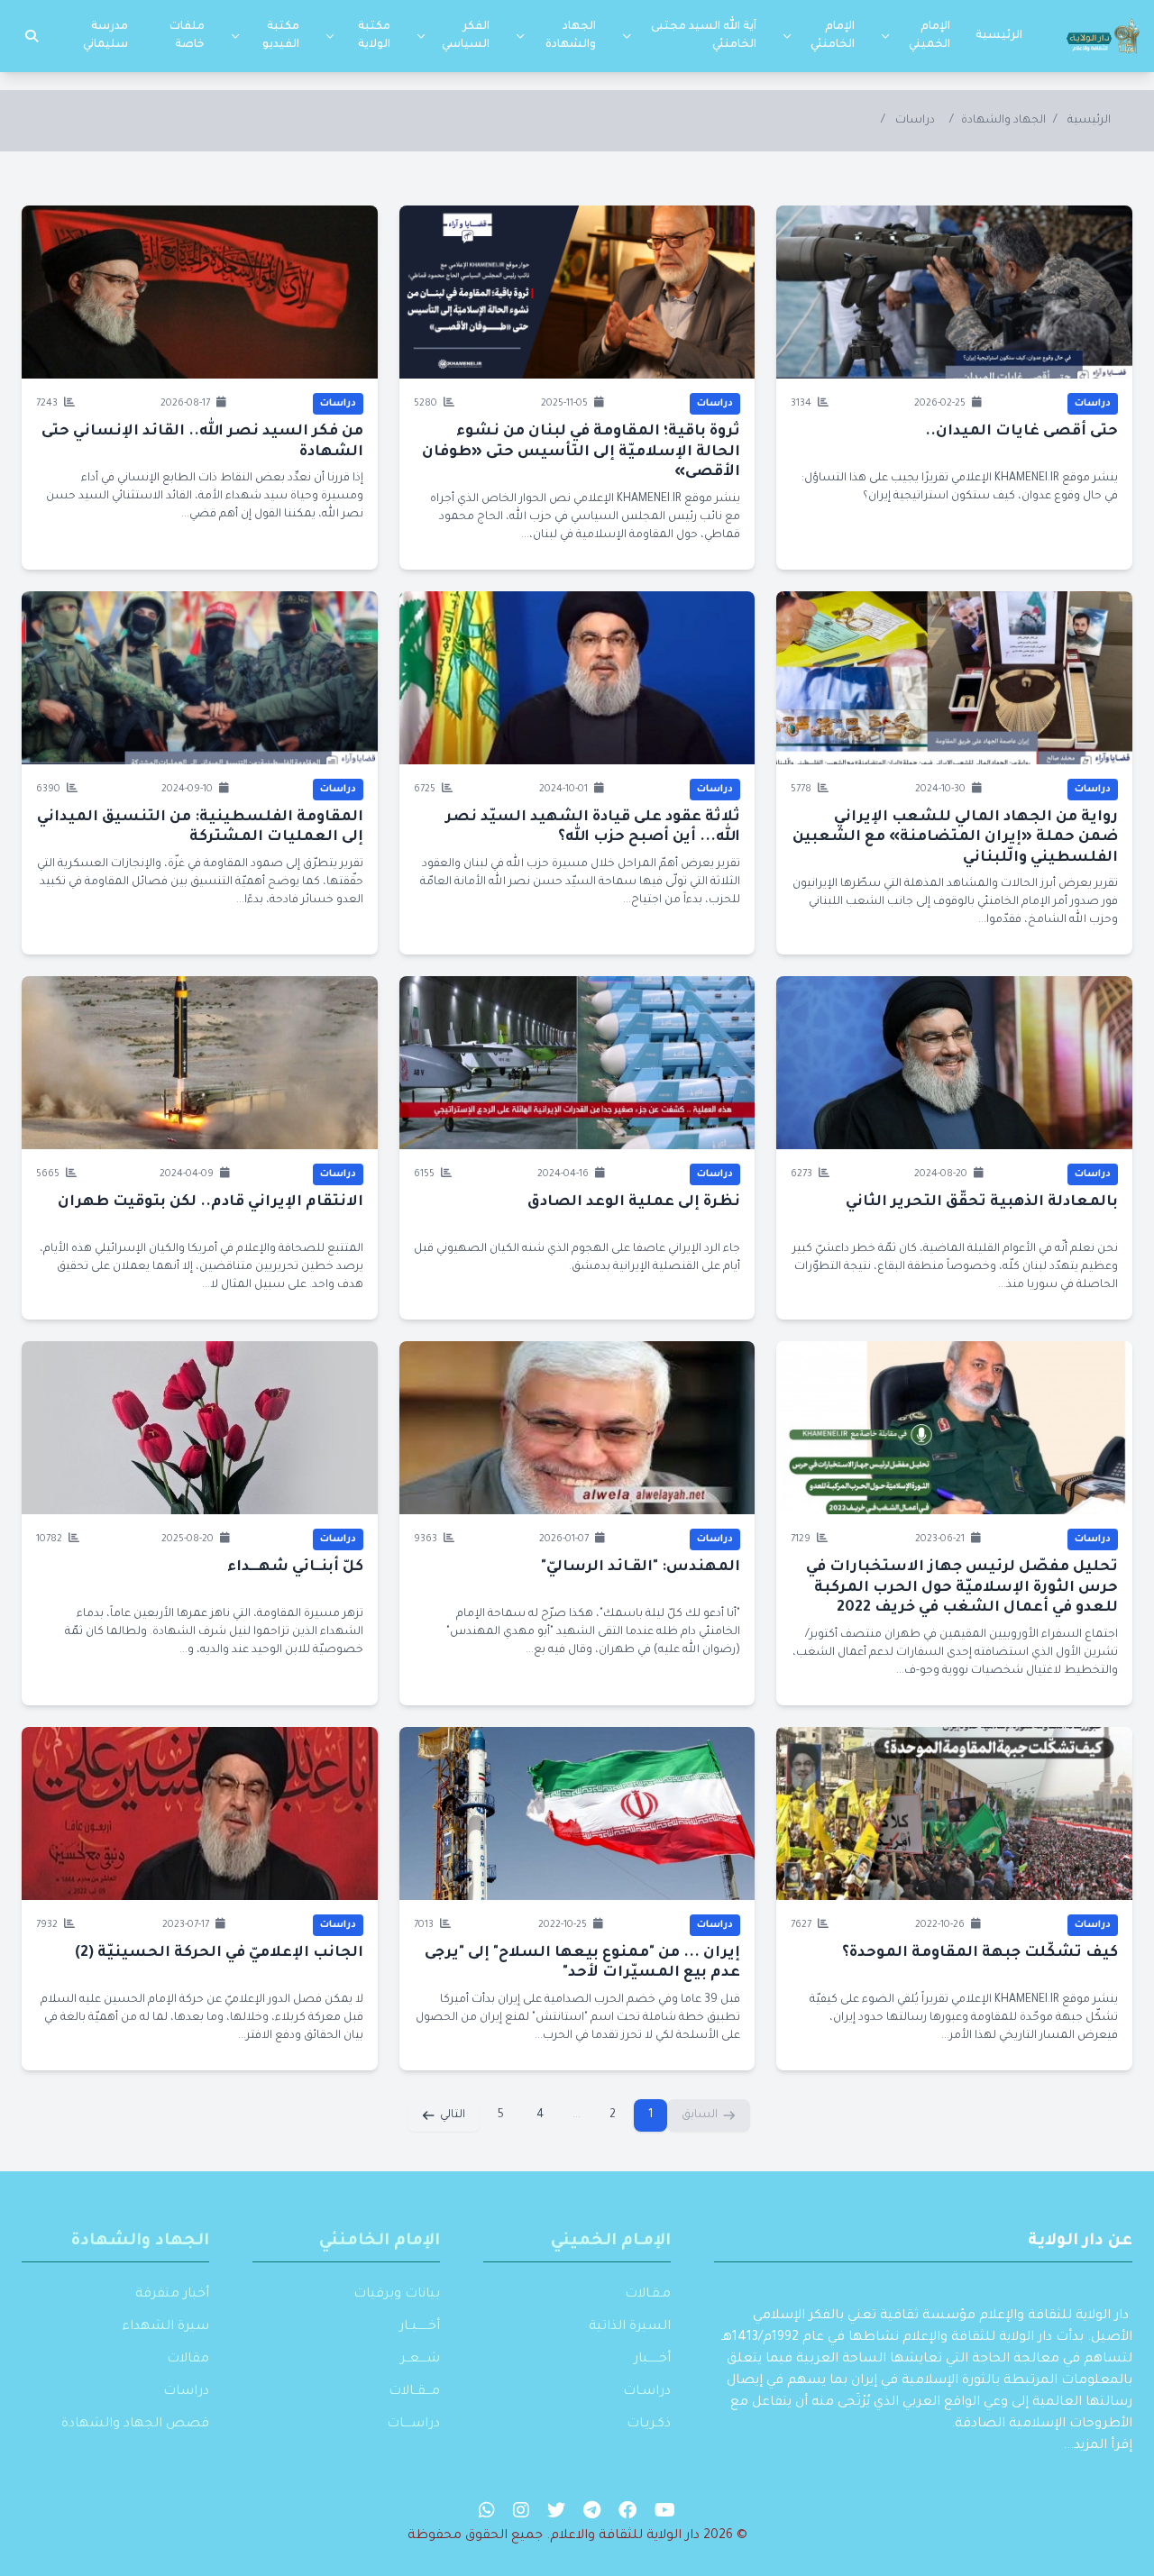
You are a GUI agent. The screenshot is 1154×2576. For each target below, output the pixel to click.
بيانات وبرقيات (397, 2295)
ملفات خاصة (187, 36)
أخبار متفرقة (172, 2295)
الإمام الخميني (930, 36)
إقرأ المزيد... (1098, 2446)
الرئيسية (999, 36)
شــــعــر (420, 2360)
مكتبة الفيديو (281, 36)
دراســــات (413, 2425)
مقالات (188, 2360)
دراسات (915, 121)
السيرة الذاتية (630, 2327)
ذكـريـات (649, 2425)
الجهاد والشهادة (571, 36)
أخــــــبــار (420, 2327)
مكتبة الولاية (374, 36)
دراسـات (647, 2392)
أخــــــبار (652, 2360)
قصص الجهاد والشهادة (135, 2425)
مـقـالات (648, 2295)
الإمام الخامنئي (833, 36)
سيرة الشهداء (165, 2327)
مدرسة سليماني (105, 36)
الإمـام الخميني (611, 2242)
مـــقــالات (414, 2392)
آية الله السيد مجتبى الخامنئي (704, 36)
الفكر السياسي (466, 36)
